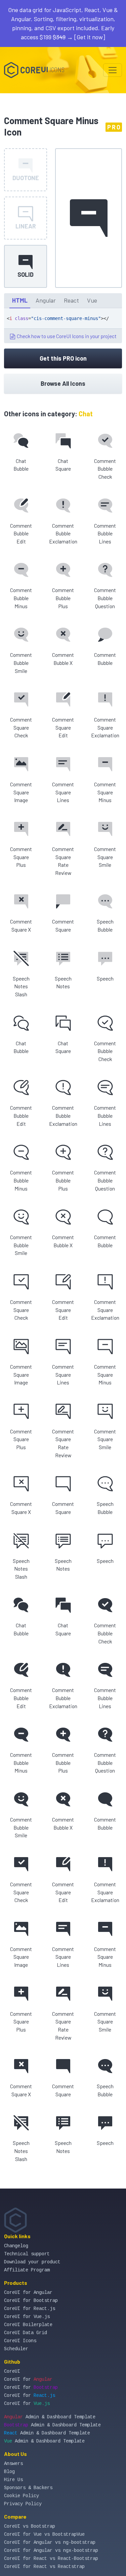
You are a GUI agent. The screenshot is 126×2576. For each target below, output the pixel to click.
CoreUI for (28, 2379)
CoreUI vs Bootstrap (30, 2526)
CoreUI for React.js (30, 2309)
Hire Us (13, 2480)
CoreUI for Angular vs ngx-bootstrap (51, 2551)
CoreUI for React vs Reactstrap (44, 2567)
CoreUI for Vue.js (27, 2317)
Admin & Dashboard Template (50, 2417)
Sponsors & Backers (28, 2488)
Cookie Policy (22, 2496)
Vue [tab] (92, 300)
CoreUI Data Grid (26, 2333)
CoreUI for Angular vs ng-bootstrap (50, 2542)
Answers (13, 2464)
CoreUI (12, 2371)
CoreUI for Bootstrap (31, 2301)
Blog (9, 2472)
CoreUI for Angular (28, 2293)
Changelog (16, 2246)
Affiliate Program (27, 2270)
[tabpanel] (63, 326)
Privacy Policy (23, 2504)
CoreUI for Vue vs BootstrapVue (44, 2534)
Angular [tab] (46, 300)
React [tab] (71, 300)
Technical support (27, 2254)
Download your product (32, 2262)
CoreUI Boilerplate (28, 2325)
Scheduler (16, 2349)
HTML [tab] (20, 300)
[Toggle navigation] (113, 70)
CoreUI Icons (20, 2341)
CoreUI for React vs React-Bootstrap (51, 2559)
